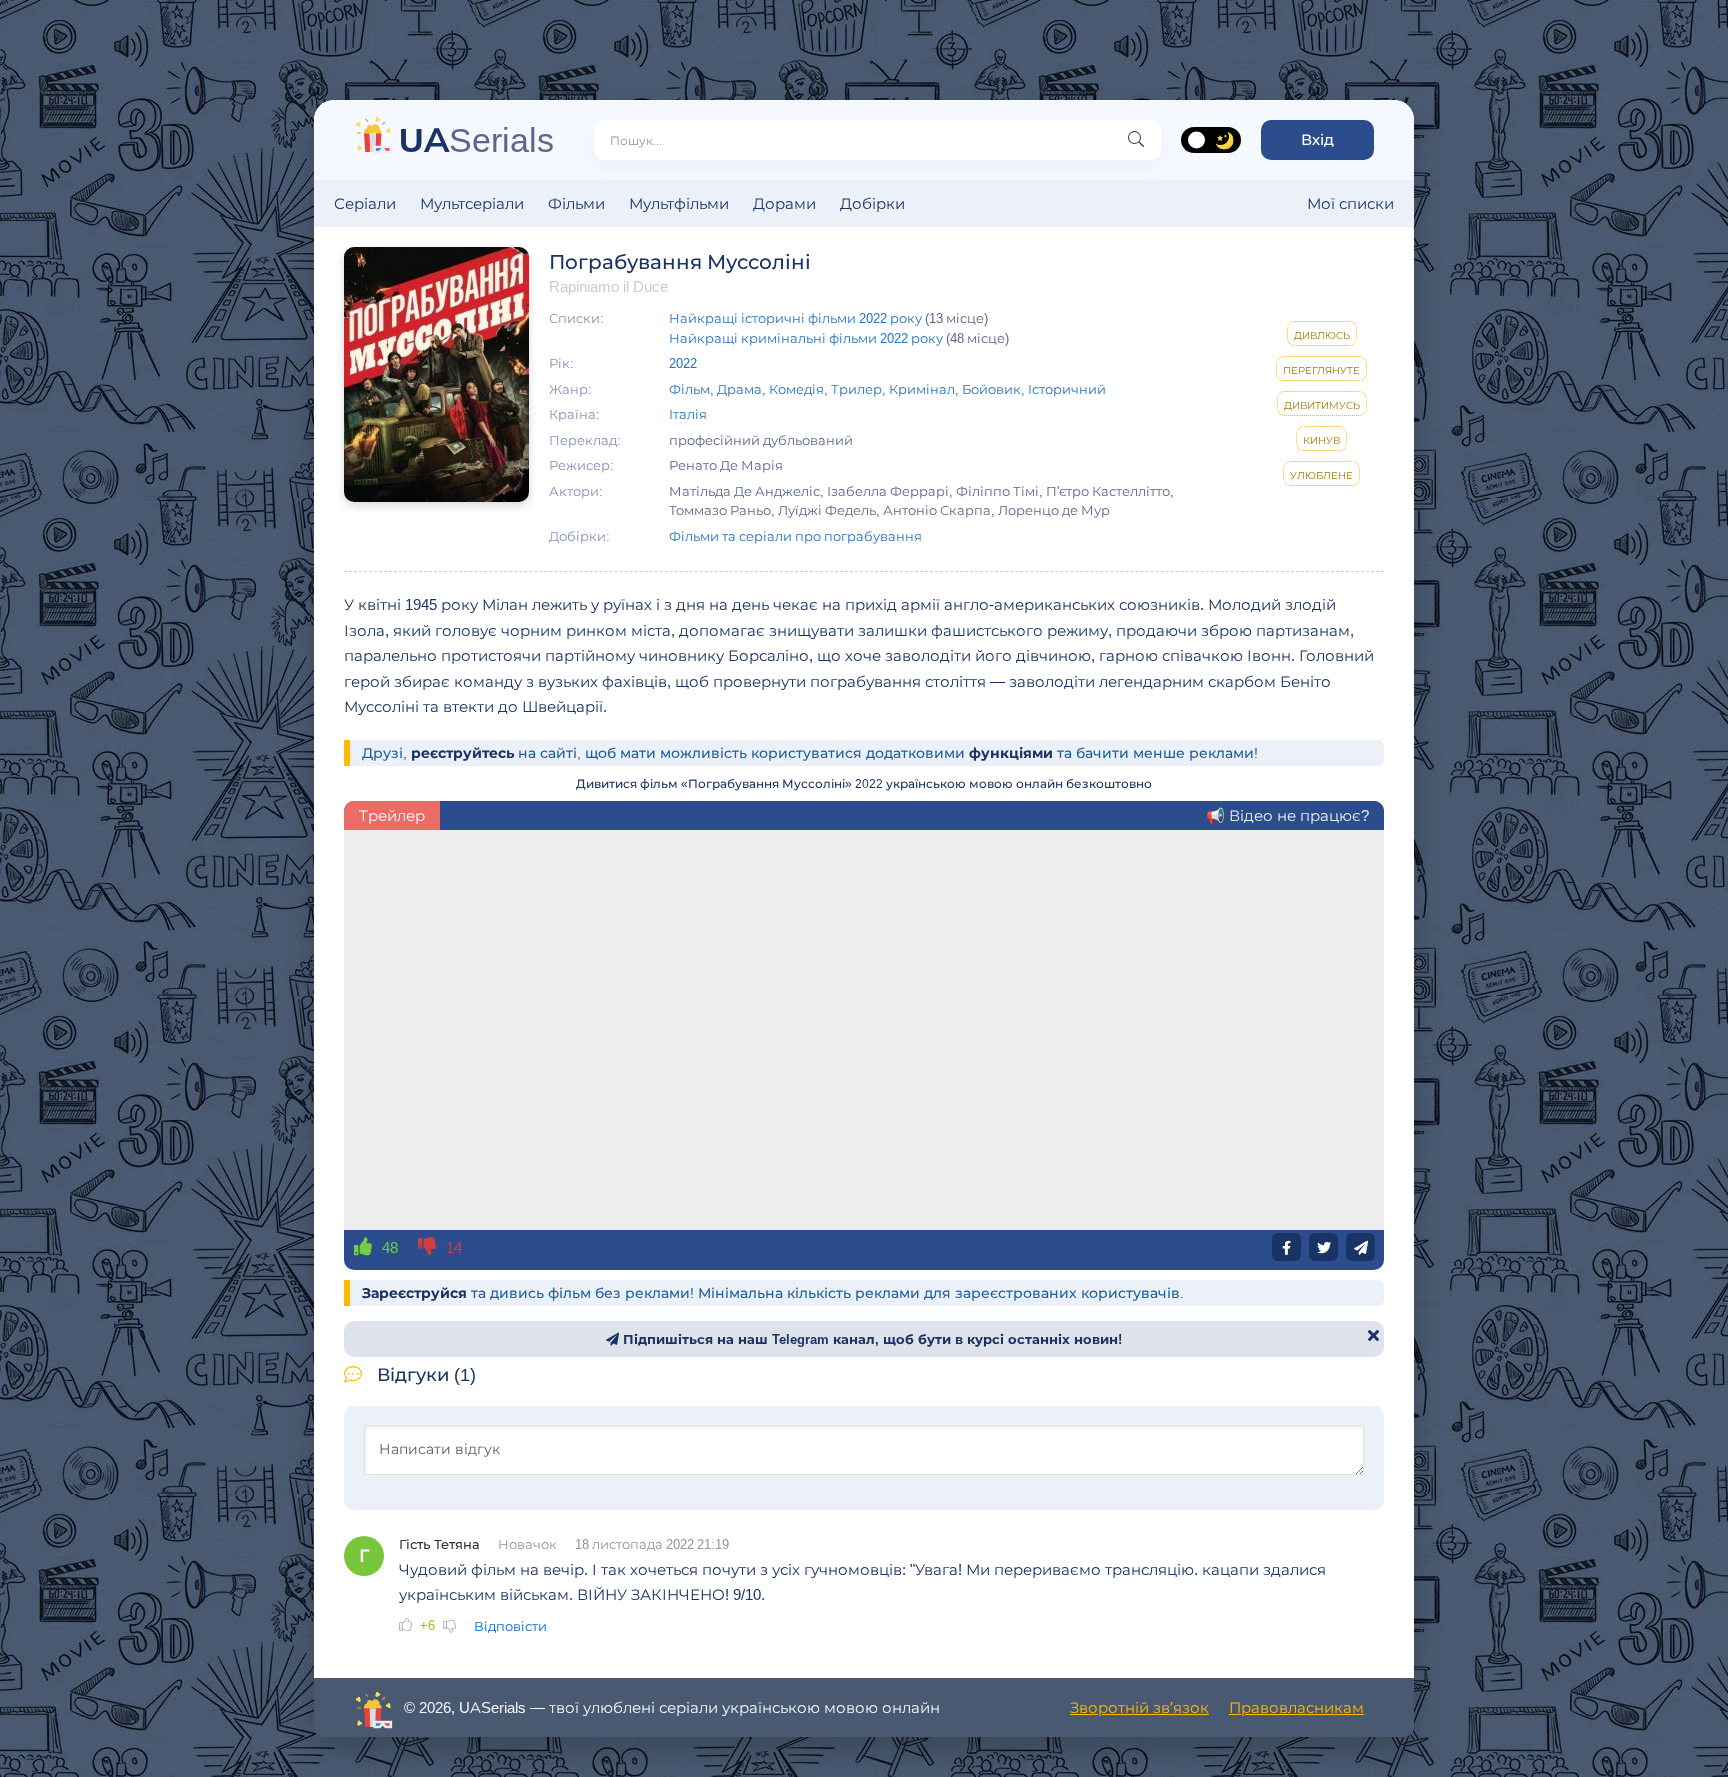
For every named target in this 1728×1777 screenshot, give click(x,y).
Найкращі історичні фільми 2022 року (795, 318)
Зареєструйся (414, 1293)
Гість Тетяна (439, 1544)
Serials (476, 139)
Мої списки (1350, 203)
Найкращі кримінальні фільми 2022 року (806, 338)
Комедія (796, 389)
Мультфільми (679, 203)
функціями (1011, 753)
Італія (688, 414)
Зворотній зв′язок (1139, 1707)
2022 (683, 363)
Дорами (784, 203)
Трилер (856, 389)
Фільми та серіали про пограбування (795, 536)
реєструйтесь (462, 753)
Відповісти (510, 1626)
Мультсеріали (472, 203)
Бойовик (991, 389)
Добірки (872, 203)
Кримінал (922, 389)
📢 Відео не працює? (1287, 815)
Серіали (365, 203)
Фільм (689, 389)
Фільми (576, 203)
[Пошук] (1136, 140)
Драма (739, 389)
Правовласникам (1296, 1707)
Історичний (1067, 389)
